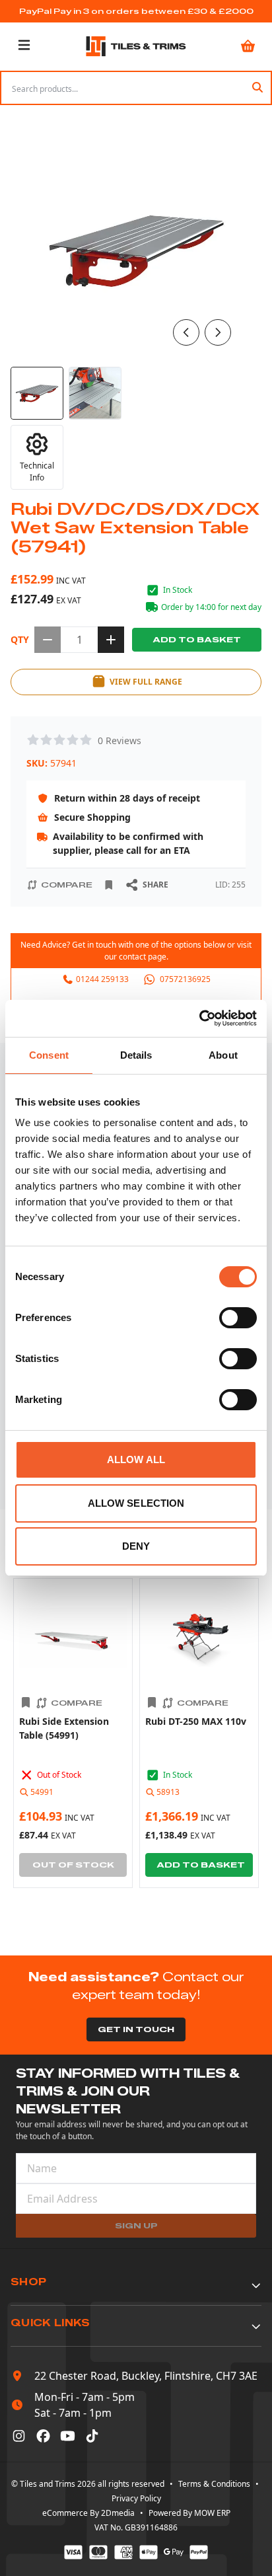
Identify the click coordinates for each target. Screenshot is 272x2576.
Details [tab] (136, 1055)
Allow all (136, 1459)
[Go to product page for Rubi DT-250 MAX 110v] (199, 1638)
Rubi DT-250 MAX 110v (196, 1721)
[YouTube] (68, 2436)
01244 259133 (102, 979)
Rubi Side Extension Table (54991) (64, 1728)
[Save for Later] (109, 885)
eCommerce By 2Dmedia (88, 2513)
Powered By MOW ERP (189, 2513)
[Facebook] (43, 2436)
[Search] (257, 88)
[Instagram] (19, 2436)
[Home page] (136, 46)
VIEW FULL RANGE (146, 682)
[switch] (238, 1318)
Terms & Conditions (214, 2484)
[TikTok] (92, 2436)
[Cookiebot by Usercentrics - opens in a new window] (199, 1018)
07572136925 (185, 979)
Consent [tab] (49, 1055)
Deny (136, 1546)
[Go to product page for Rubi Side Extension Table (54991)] (73, 1638)
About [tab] (223, 1055)
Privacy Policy (136, 2498)
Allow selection (136, 1503)
